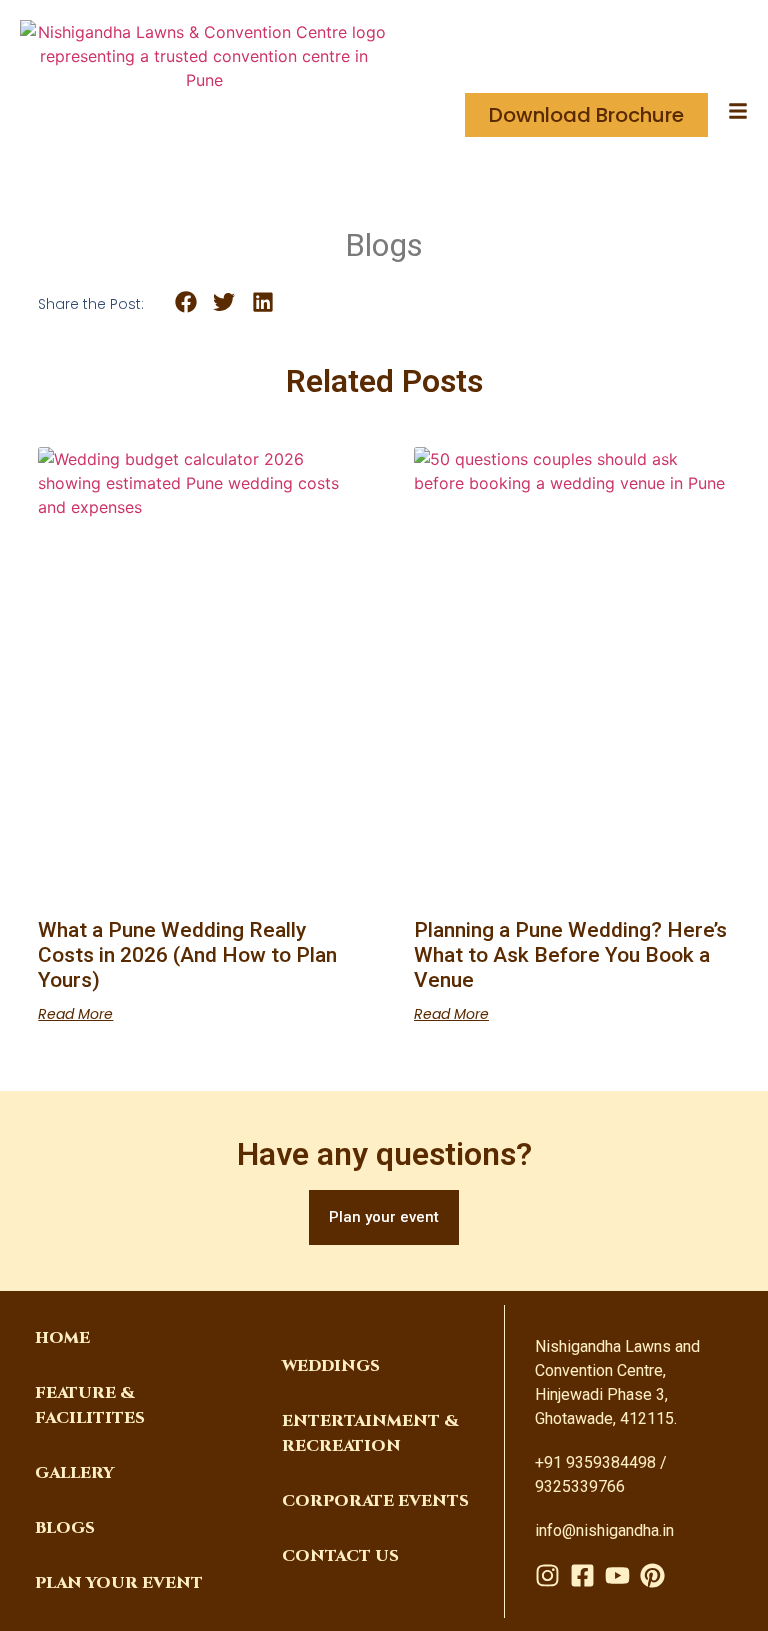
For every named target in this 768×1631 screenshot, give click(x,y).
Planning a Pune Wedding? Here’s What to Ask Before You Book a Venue (570, 955)
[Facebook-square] (582, 1575)
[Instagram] (547, 1575)
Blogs (65, 1528)
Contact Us (340, 1556)
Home (62, 1338)
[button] (185, 302)
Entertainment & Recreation (370, 1433)
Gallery (74, 1473)
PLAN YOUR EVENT (119, 1583)
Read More (75, 1014)
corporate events (375, 1501)
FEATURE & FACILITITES (90, 1405)
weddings (331, 1366)
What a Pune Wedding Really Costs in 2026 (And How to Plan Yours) (187, 955)
